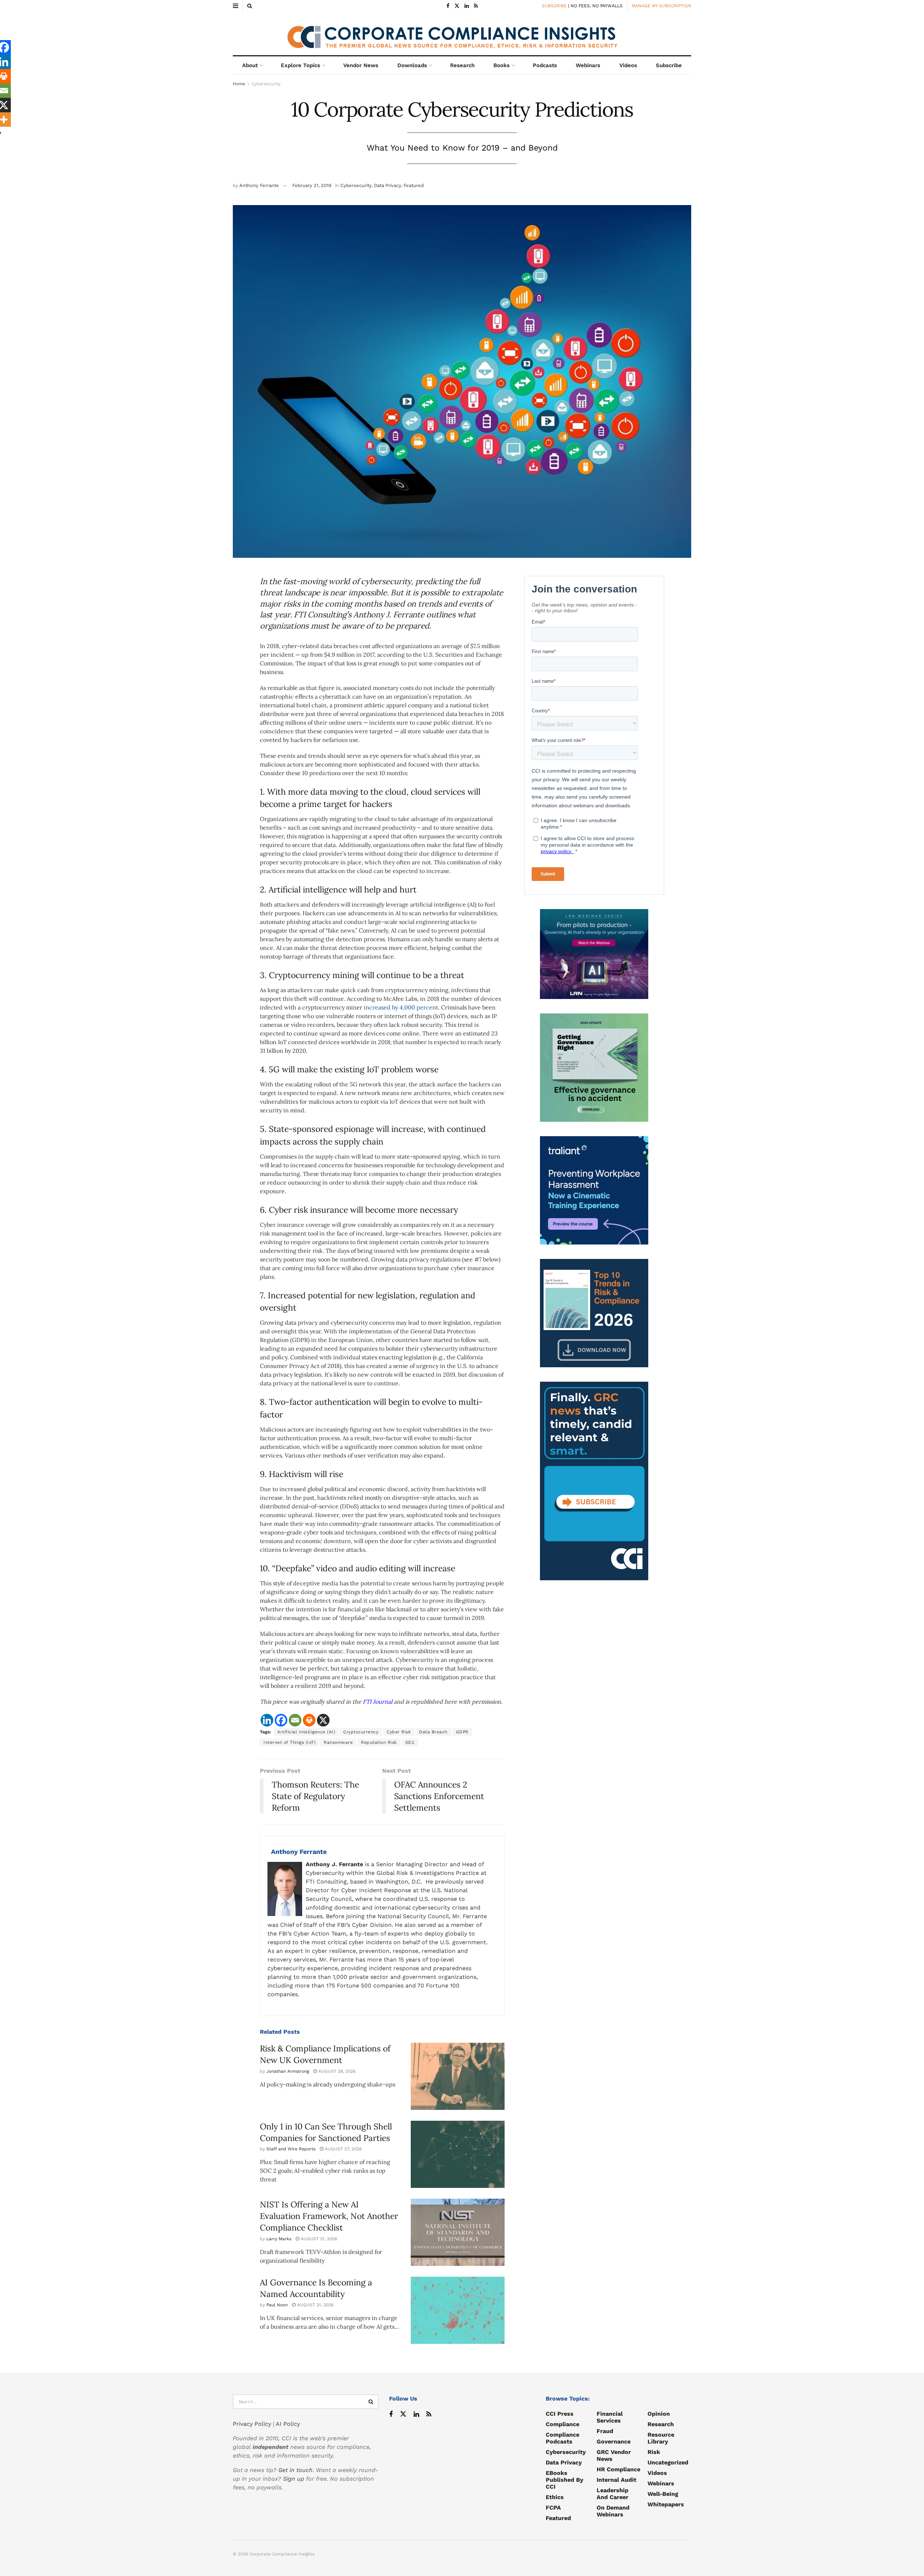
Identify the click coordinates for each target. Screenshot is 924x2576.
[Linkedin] (267, 1720)
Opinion (659, 2414)
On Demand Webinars (613, 2511)
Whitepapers (666, 2504)
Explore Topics (300, 65)
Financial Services (610, 2417)
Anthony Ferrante (259, 185)
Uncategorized (668, 2462)
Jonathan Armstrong (288, 2071)
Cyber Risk (399, 1732)
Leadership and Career (613, 2494)
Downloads (412, 65)
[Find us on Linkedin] (416, 2414)
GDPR (462, 1732)
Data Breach (433, 1732)
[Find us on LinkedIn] (467, 6)
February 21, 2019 (312, 185)
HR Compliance (618, 2469)
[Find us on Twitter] (457, 6)
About (250, 65)
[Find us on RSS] (476, 6)
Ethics (555, 2497)
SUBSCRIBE (554, 6)
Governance (614, 2442)
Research (462, 65)
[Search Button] (250, 6)
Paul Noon (277, 2305)
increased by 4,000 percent (401, 1007)
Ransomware (338, 1742)
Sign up (294, 2479)
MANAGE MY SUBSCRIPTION (661, 6)
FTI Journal (378, 1702)
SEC (410, 1742)
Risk (654, 2452)
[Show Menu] (236, 6)
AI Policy (288, 2424)
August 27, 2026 (343, 2149)
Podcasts (545, 65)
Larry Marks (279, 2239)
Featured (414, 185)
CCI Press (560, 2414)
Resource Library (661, 2438)
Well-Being (663, 2494)
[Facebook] (281, 1720)
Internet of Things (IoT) (289, 1742)
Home (239, 84)
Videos (628, 65)
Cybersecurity (266, 84)
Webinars (588, 65)
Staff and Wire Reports (291, 2149)
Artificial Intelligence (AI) (306, 1732)
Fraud (605, 2431)
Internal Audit (616, 2480)
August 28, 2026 (336, 2071)
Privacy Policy (252, 2424)
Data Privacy (387, 185)
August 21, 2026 (318, 2239)
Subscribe (669, 65)
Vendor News (361, 65)
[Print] (309, 1720)
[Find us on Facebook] (448, 6)
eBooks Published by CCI (565, 2480)
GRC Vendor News (614, 2455)
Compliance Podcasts (563, 2438)
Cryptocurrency (361, 1732)
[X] (323, 1720)
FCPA (553, 2508)
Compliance (563, 2424)
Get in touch (295, 2470)
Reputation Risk (379, 1742)
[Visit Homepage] (462, 34)
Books (502, 65)
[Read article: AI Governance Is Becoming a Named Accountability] (458, 2310)
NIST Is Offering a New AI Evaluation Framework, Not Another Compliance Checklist (329, 2216)
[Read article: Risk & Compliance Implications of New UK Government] (458, 2076)
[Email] (295, 1720)
